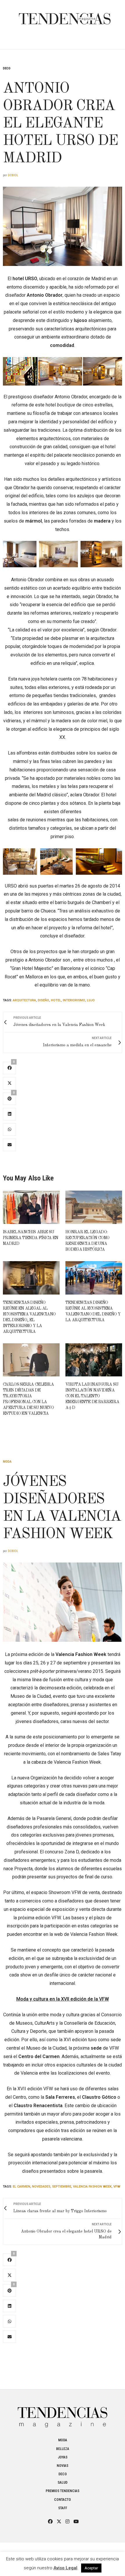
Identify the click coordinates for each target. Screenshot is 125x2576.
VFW (117, 2187)
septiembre (62, 2187)
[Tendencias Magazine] (65, 16)
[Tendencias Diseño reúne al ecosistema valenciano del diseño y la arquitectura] (94, 1278)
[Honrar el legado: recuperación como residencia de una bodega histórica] (94, 1207)
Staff (63, 2508)
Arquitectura (24, 1000)
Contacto (63, 2500)
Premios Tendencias (63, 2491)
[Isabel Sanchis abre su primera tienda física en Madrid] (31, 1207)
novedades (41, 2187)
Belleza (63, 2449)
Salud (63, 2483)
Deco (7, 68)
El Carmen (22, 2187)
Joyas (63, 2457)
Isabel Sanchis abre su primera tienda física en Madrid (31, 1238)
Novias (63, 2466)
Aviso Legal (65, 2568)
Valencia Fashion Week (92, 2187)
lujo (91, 1000)
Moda (7, 1462)
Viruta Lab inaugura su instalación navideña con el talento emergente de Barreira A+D (92, 1396)
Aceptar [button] (91, 2568)
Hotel (56, 1000)
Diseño (43, 1000)
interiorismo (74, 1000)
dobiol (13, 175)
